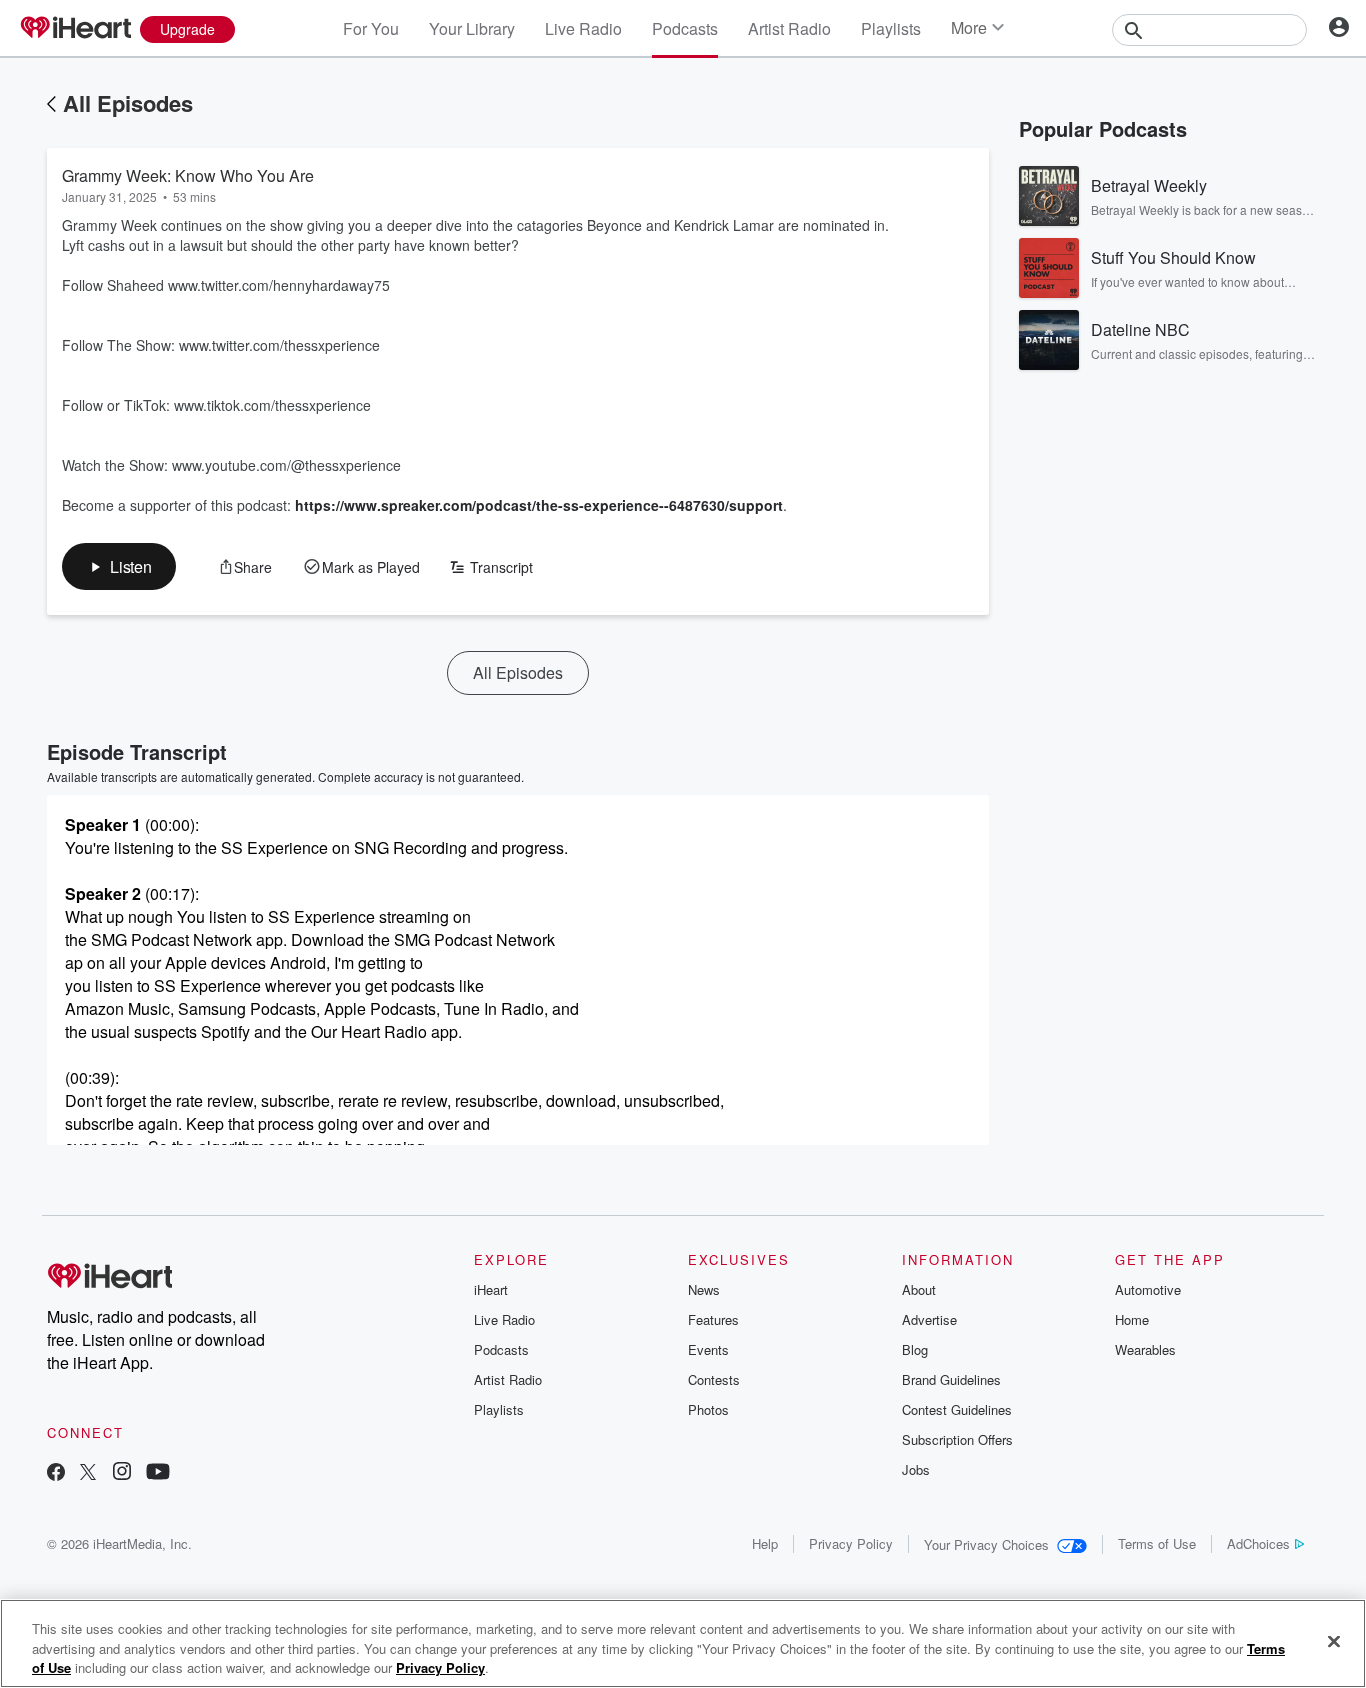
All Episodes (128, 103)
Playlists (891, 28)
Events (708, 1349)
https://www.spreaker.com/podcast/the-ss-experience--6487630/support (539, 505)
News (704, 1289)
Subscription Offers (957, 1439)
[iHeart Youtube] (158, 1473)
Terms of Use (1157, 1543)
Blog (915, 1349)
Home (1132, 1319)
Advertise (929, 1319)
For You (371, 28)
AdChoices (1258, 1543)
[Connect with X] (88, 1473)
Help (765, 1543)
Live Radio (583, 28)
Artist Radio (789, 28)
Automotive (1148, 1289)
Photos (708, 1409)
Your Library (472, 28)
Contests (714, 1379)
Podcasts (685, 28)
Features (713, 1319)
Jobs (916, 1469)
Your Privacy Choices (986, 1544)
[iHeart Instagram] (122, 1473)
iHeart (491, 1289)
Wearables (1145, 1349)
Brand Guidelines (951, 1379)
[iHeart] (75, 29)
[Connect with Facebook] (56, 1473)
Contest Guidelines (957, 1409)
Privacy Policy (851, 1543)
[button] (119, 566)
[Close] (1334, 1641)
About (919, 1289)
